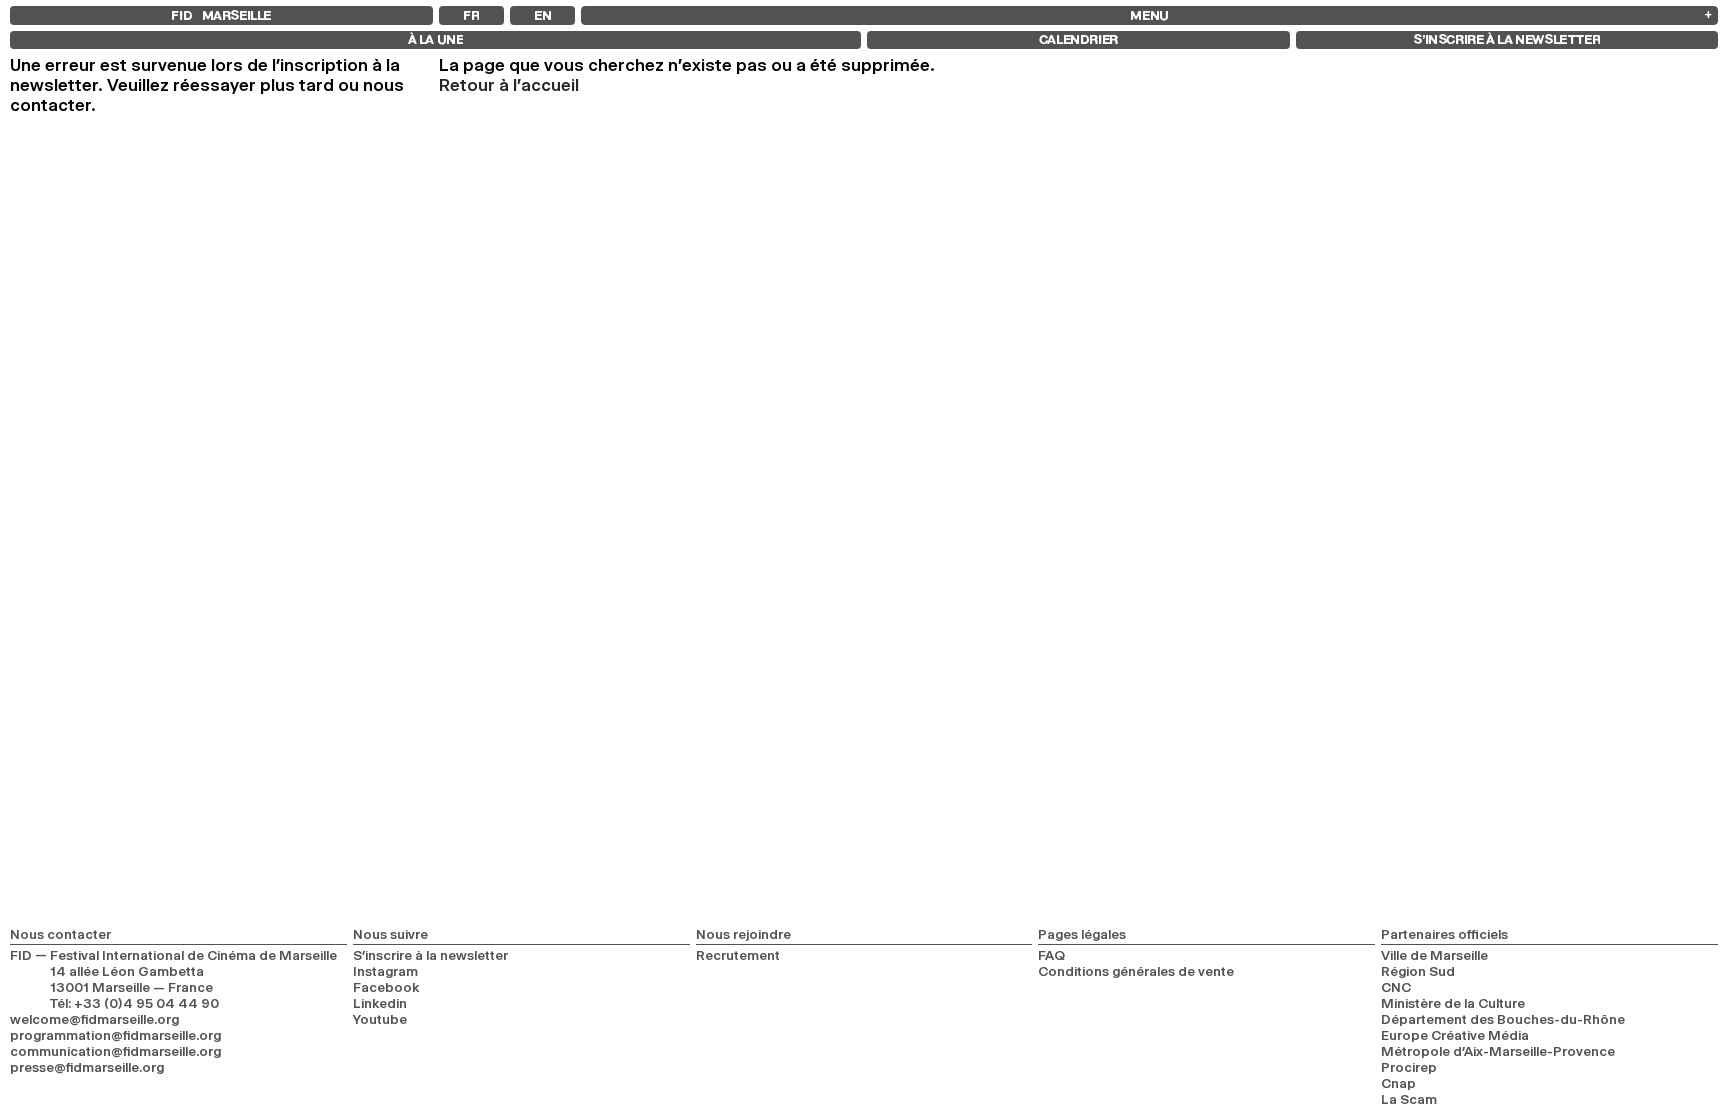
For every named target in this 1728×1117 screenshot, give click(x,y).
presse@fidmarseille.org (87, 1067)
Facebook (386, 987)
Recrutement (738, 955)
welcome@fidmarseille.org (94, 1019)
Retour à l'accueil (509, 85)
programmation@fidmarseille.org (115, 1035)
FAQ (1051, 955)
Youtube (380, 1019)
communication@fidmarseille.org (115, 1051)
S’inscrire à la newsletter (430, 955)
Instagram (385, 971)
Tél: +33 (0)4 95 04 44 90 (134, 1003)
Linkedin (380, 1003)
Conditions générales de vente (1136, 971)
